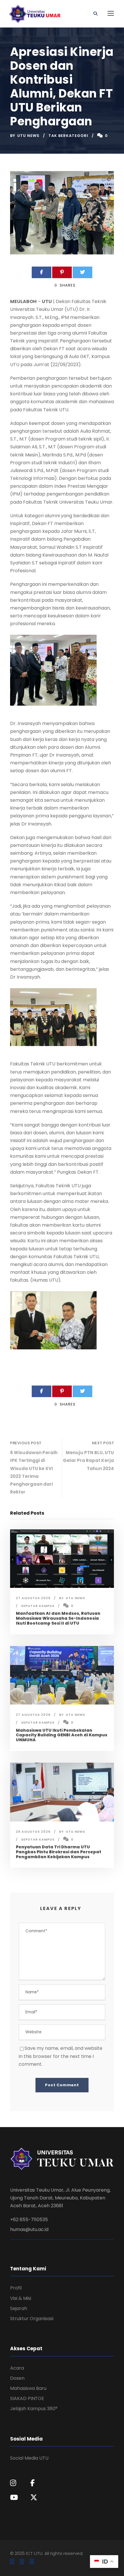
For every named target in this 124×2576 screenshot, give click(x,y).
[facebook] (12, 2562)
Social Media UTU (29, 2458)
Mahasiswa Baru (28, 2388)
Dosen (17, 2378)
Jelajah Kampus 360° (34, 2409)
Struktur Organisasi (32, 2319)
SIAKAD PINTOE (27, 2398)
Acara (17, 2368)
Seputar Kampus (38, 1606)
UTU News (28, 136)
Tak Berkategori (68, 136)
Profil (16, 2288)
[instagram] (32, 2562)
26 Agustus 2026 (33, 1832)
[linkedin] (22, 2562)
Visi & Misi (21, 2298)
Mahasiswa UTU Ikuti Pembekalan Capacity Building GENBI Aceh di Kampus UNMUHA (62, 1735)
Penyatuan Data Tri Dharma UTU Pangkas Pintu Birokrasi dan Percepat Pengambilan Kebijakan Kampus (59, 1852)
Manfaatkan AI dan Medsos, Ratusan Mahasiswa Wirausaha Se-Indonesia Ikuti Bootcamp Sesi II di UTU (58, 1618)
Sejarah (19, 2308)
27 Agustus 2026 (33, 1598)
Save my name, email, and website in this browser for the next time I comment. (61, 2056)
